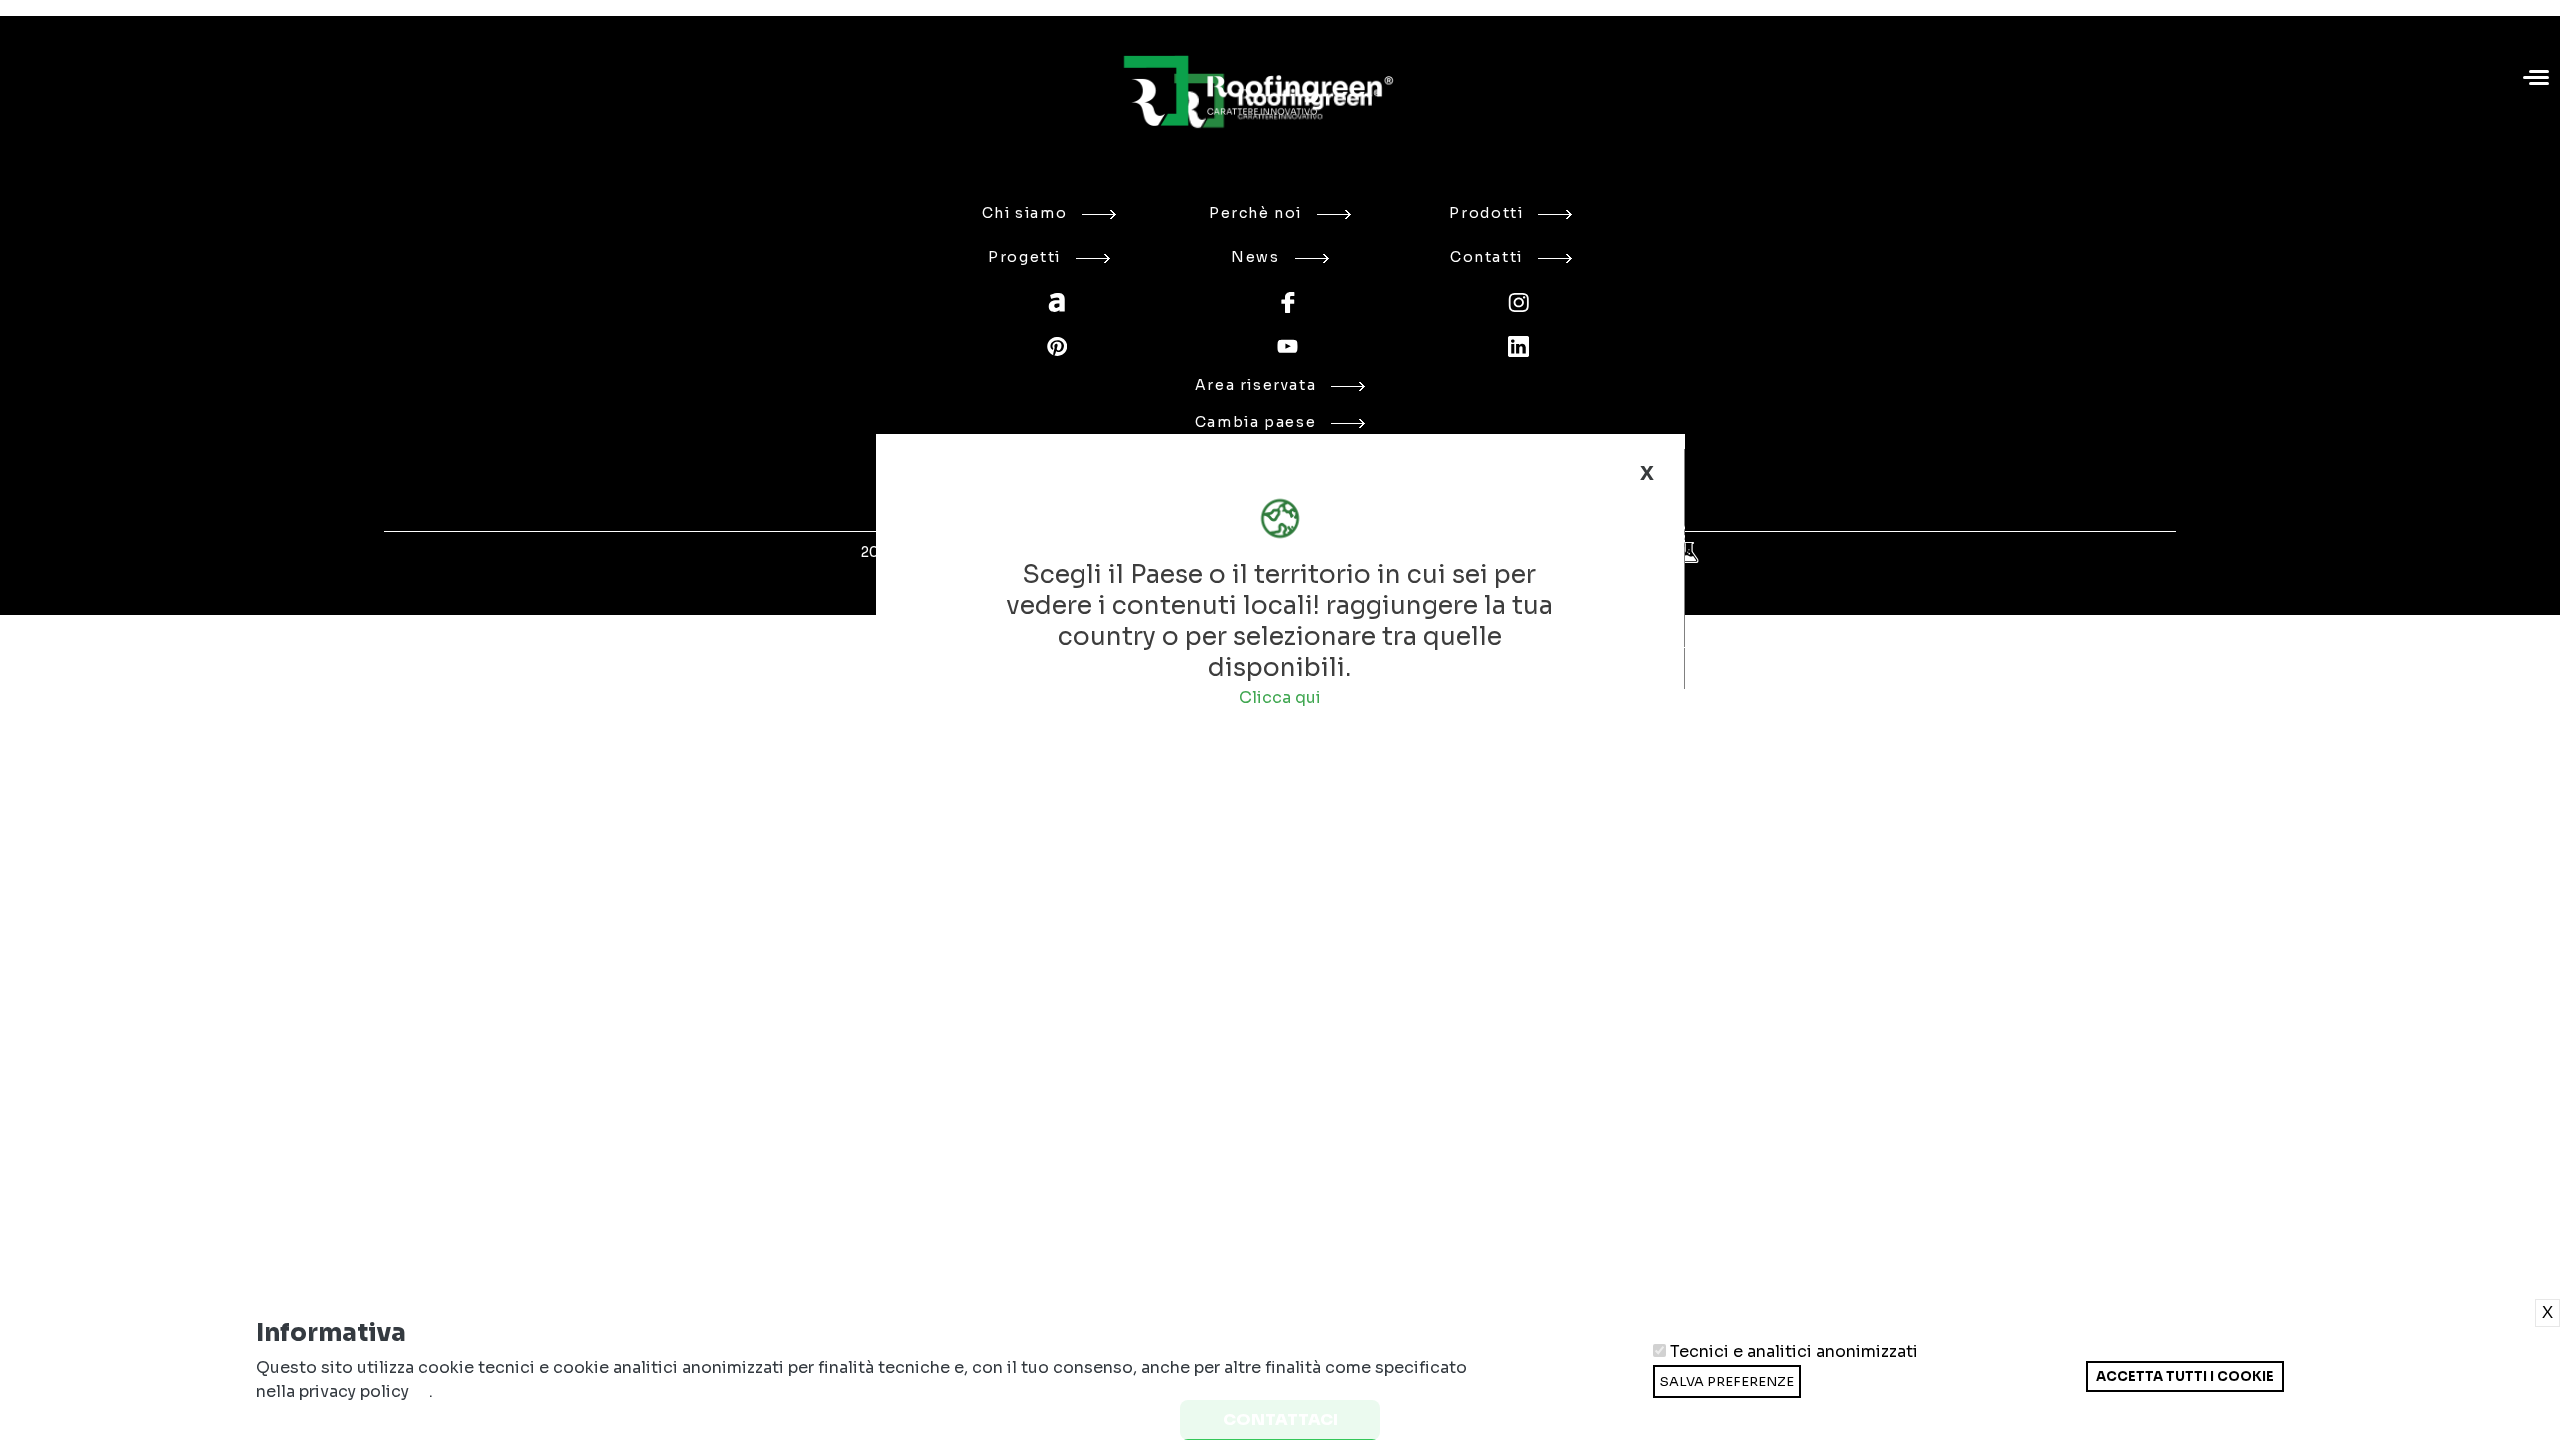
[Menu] (2538, 79)
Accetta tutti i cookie (2185, 1376)
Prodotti (1486, 213)
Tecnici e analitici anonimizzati (1794, 1352)
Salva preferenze (1727, 1381)
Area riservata (1256, 385)
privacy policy (354, 1391)
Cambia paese (1255, 422)
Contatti (1486, 257)
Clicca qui (1280, 697)
